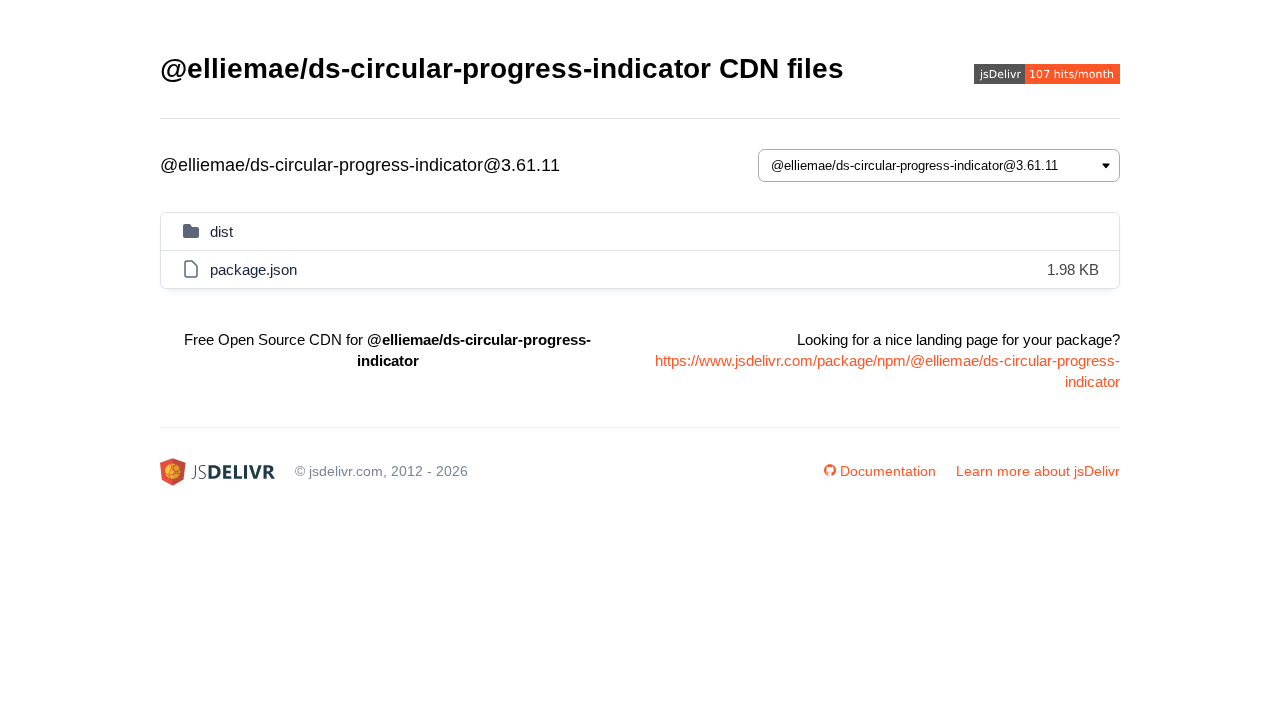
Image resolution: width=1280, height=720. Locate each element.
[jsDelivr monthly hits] (1047, 76)
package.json (253, 269)
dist (221, 231)
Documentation (888, 471)
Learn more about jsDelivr (1038, 471)
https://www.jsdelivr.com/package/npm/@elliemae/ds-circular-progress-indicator (887, 371)
